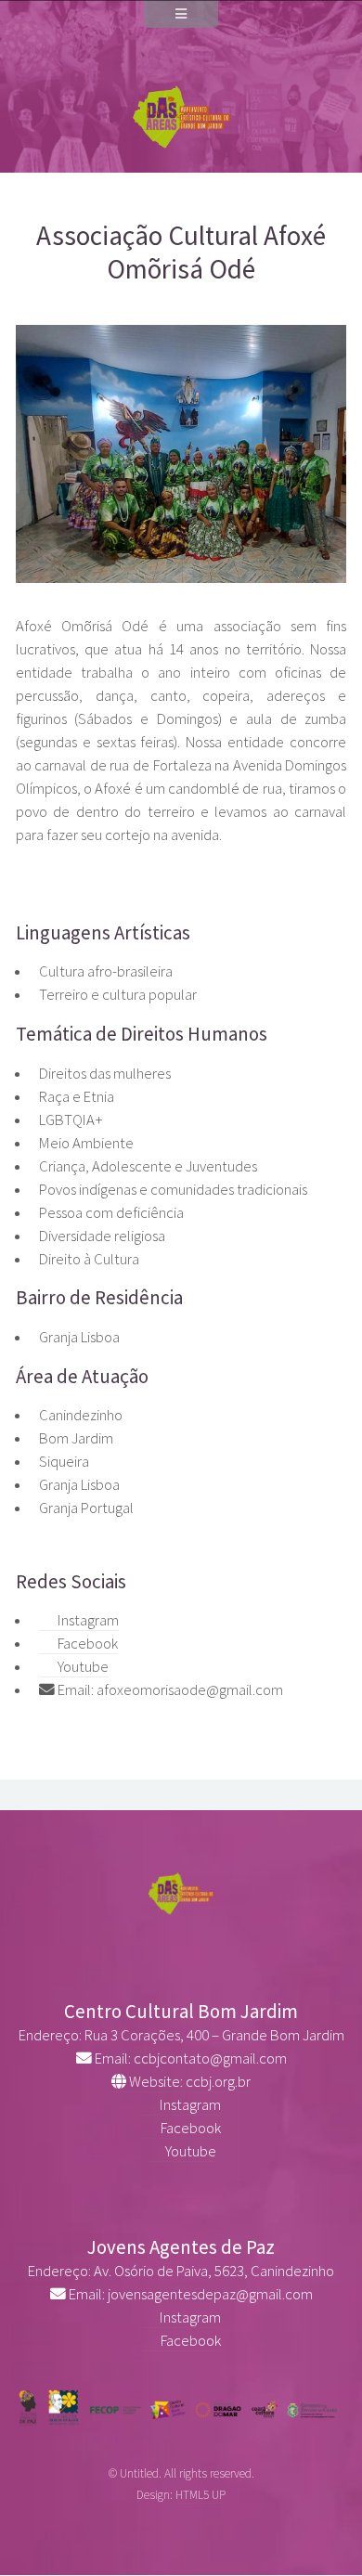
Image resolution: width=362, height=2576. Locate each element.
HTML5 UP (200, 2495)
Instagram (87, 1620)
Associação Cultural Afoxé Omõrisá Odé (181, 252)
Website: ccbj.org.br (188, 2082)
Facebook (86, 1644)
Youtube (82, 1667)
